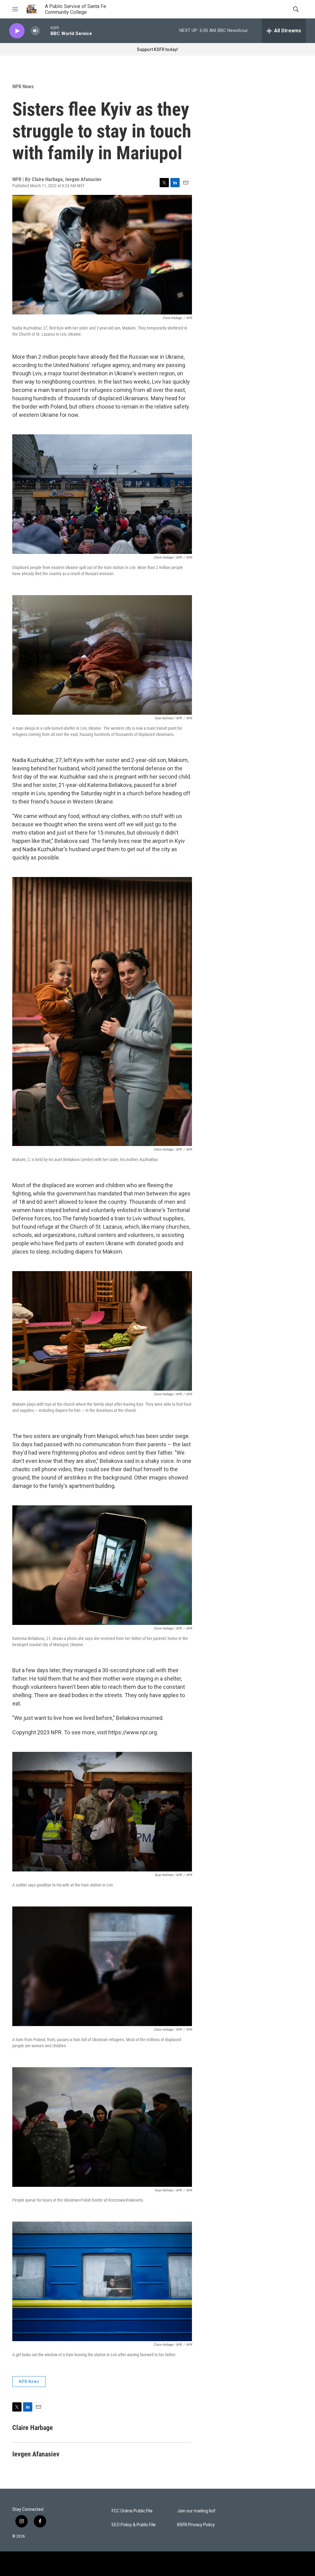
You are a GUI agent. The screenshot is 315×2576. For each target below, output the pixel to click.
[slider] (45, 31)
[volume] (35, 31)
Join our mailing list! (196, 2511)
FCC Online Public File (132, 2511)
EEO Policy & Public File (134, 2525)
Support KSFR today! (157, 49)
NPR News (23, 86)
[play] (17, 31)
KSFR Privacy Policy (196, 2525)
